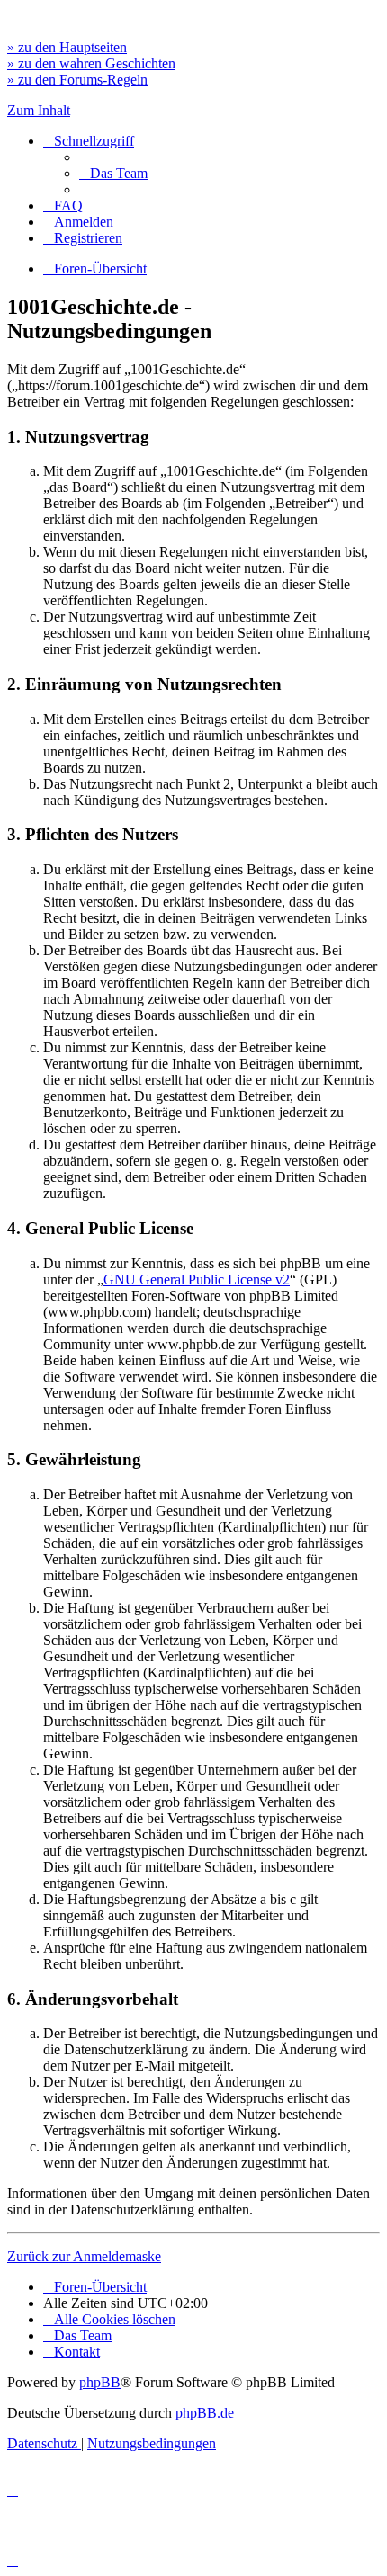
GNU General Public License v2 (197, 1279)
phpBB (100, 2382)
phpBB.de (205, 2413)
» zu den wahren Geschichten (91, 63)
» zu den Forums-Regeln (77, 80)
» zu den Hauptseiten (67, 47)
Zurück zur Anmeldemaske (84, 2256)
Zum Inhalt (39, 110)
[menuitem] (113, 173)
